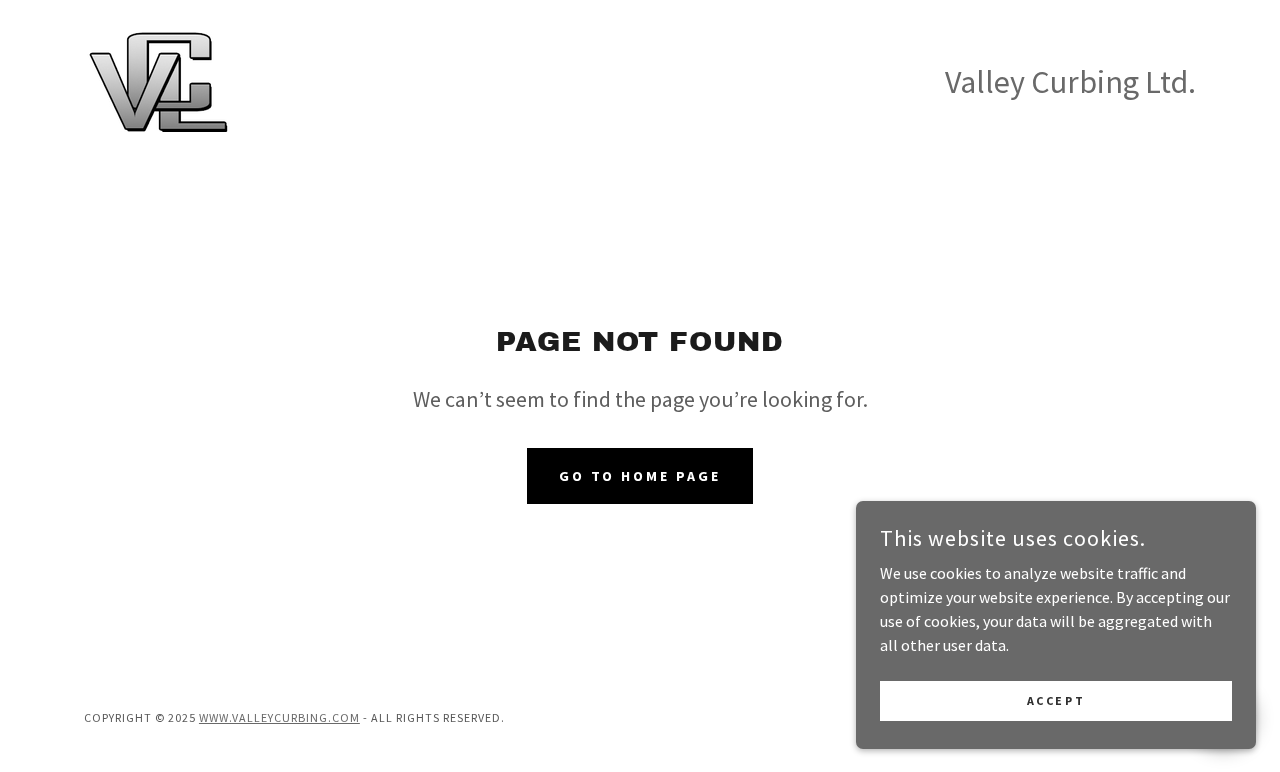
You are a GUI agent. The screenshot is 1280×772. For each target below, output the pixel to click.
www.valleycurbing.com (279, 717)
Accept (1056, 700)
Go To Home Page (640, 476)
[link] (159, 80)
